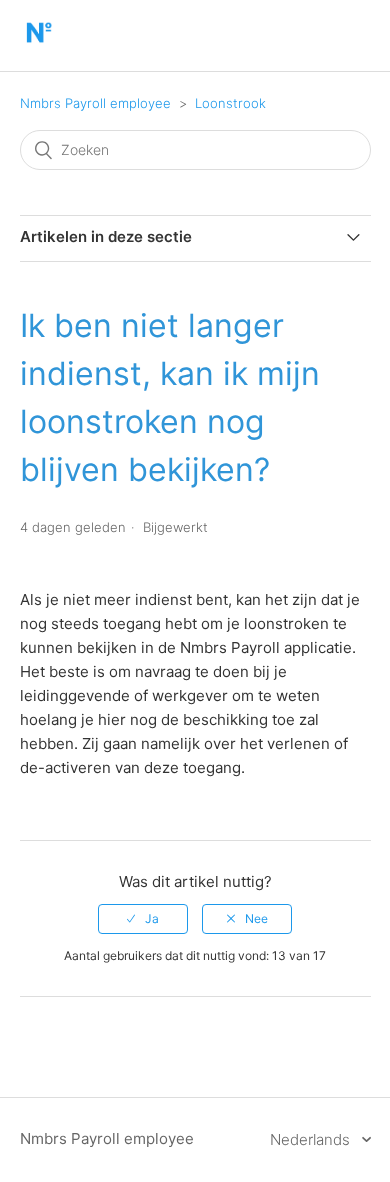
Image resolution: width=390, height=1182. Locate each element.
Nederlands (312, 1139)
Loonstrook (230, 103)
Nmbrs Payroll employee (95, 103)
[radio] (143, 919)
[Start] (38, 45)
